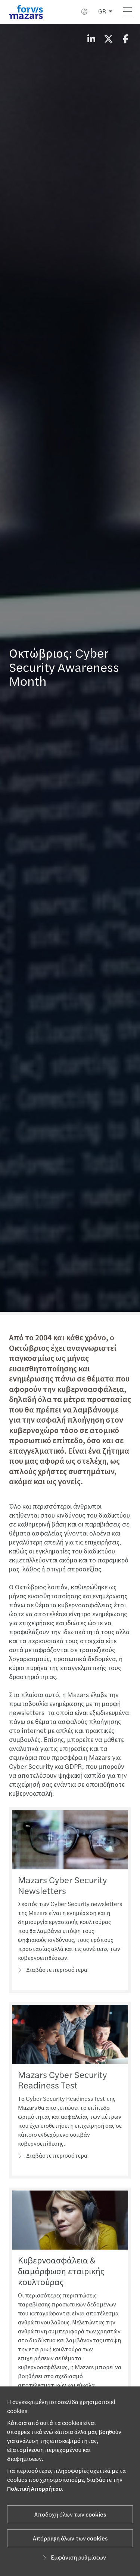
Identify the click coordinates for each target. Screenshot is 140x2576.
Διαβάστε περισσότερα (57, 1970)
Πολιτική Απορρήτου (35, 2489)
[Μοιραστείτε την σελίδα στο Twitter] (108, 40)
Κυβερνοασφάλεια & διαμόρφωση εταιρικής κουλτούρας (61, 2271)
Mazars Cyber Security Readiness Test (62, 2081)
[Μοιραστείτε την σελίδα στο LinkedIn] (91, 40)
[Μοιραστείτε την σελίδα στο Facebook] (125, 40)
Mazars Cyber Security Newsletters (62, 1886)
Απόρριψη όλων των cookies (70, 2539)
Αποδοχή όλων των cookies (70, 2515)
